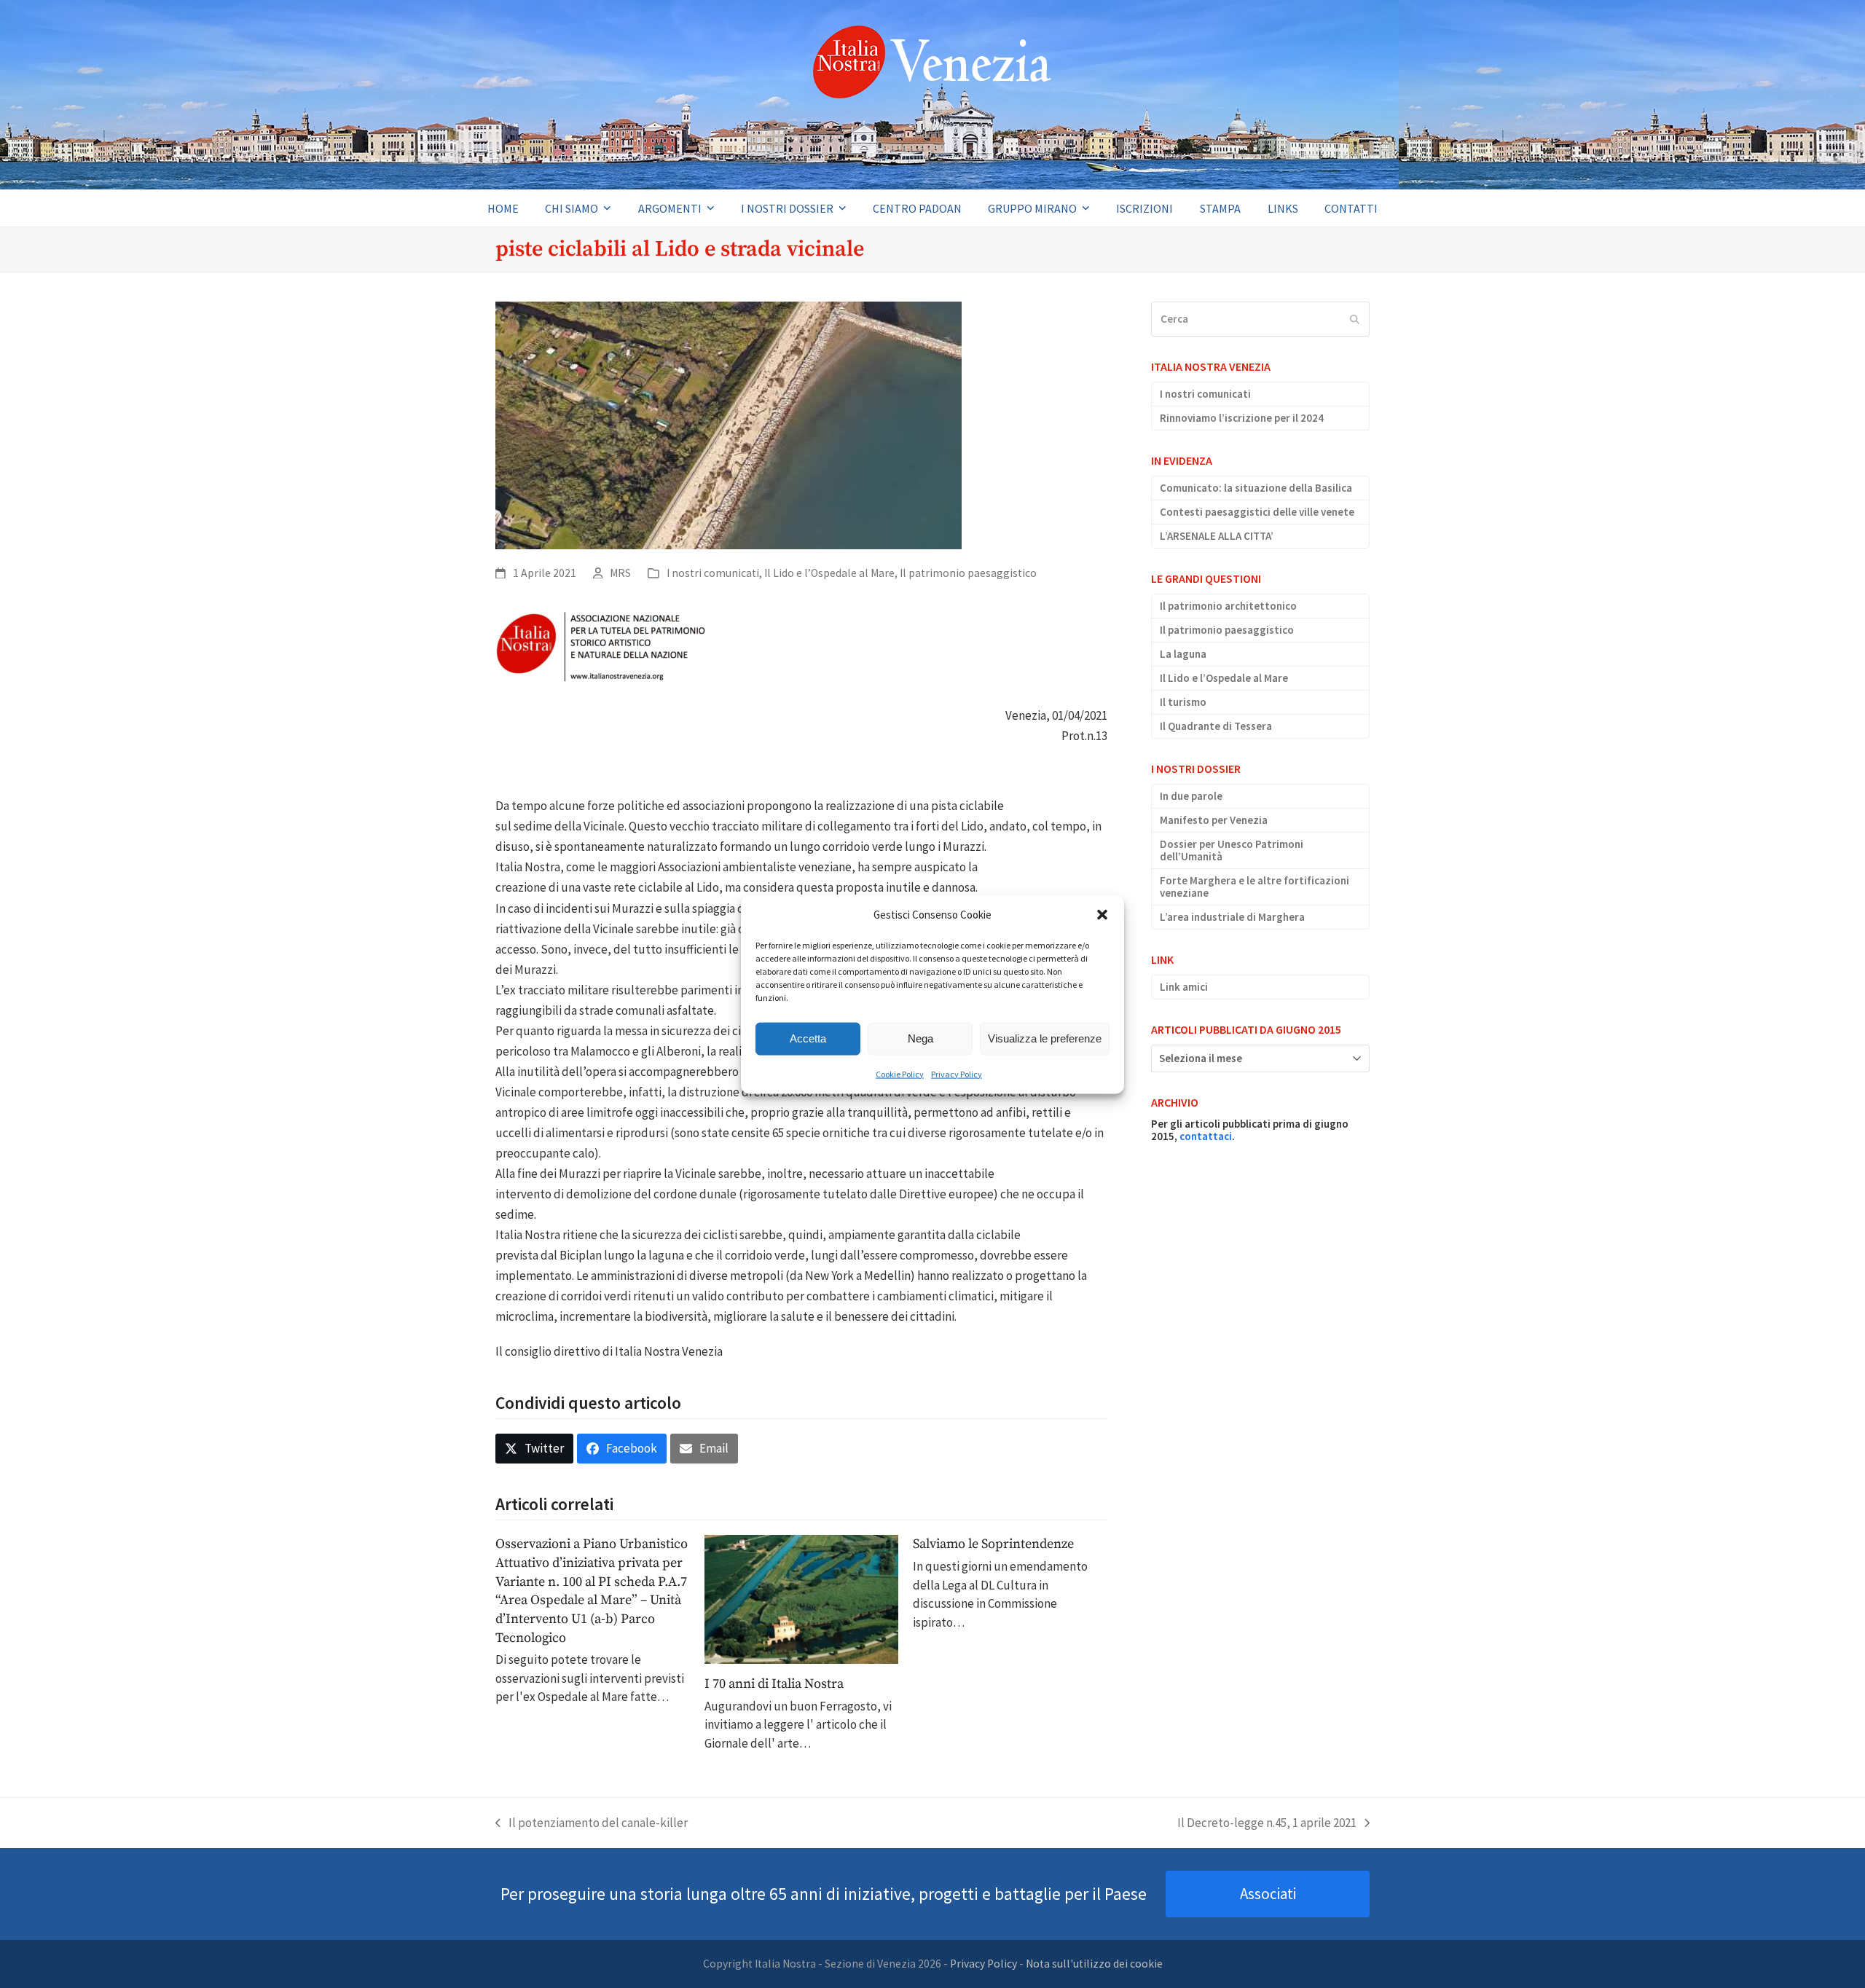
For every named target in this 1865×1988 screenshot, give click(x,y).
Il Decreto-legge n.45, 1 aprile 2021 (1267, 1824)
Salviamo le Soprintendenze (993, 1544)
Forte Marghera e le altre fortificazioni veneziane (1255, 887)
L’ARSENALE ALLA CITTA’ (1217, 536)
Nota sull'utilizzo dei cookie (1094, 1964)
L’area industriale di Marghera (1232, 917)
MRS (620, 573)
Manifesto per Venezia (1214, 820)
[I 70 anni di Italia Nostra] (802, 1598)
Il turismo (1183, 702)
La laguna (1183, 654)
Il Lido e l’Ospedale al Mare (829, 573)
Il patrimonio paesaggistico (968, 573)
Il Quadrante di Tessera (1216, 726)
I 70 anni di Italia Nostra (774, 1684)
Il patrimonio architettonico (1228, 606)
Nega (920, 1038)
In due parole (1191, 796)
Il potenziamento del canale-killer (592, 1824)
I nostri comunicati (713, 573)
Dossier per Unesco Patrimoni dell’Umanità (1232, 850)
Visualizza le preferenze (1045, 1038)
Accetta (808, 1038)
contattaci (1206, 1136)
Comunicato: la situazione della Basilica (1256, 488)
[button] (1102, 914)
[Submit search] (1355, 319)
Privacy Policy (957, 1073)
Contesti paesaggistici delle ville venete (1257, 512)
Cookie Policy (900, 1073)
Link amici (1184, 987)
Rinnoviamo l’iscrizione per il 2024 (1242, 418)
